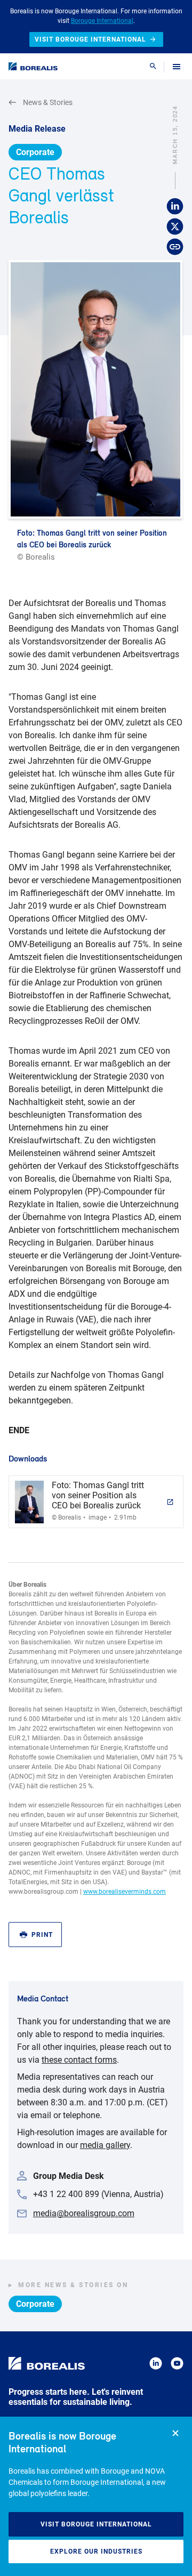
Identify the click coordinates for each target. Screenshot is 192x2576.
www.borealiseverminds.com (125, 1892)
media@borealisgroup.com (84, 2213)
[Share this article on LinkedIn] (175, 207)
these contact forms (79, 2060)
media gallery (105, 2145)
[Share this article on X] (175, 227)
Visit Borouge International (96, 2524)
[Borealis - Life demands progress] (33, 66)
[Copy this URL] (175, 247)
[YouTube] (177, 2365)
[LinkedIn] (156, 2365)
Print (42, 1935)
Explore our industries (96, 2551)
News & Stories (48, 102)
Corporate (35, 152)
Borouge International (102, 21)
